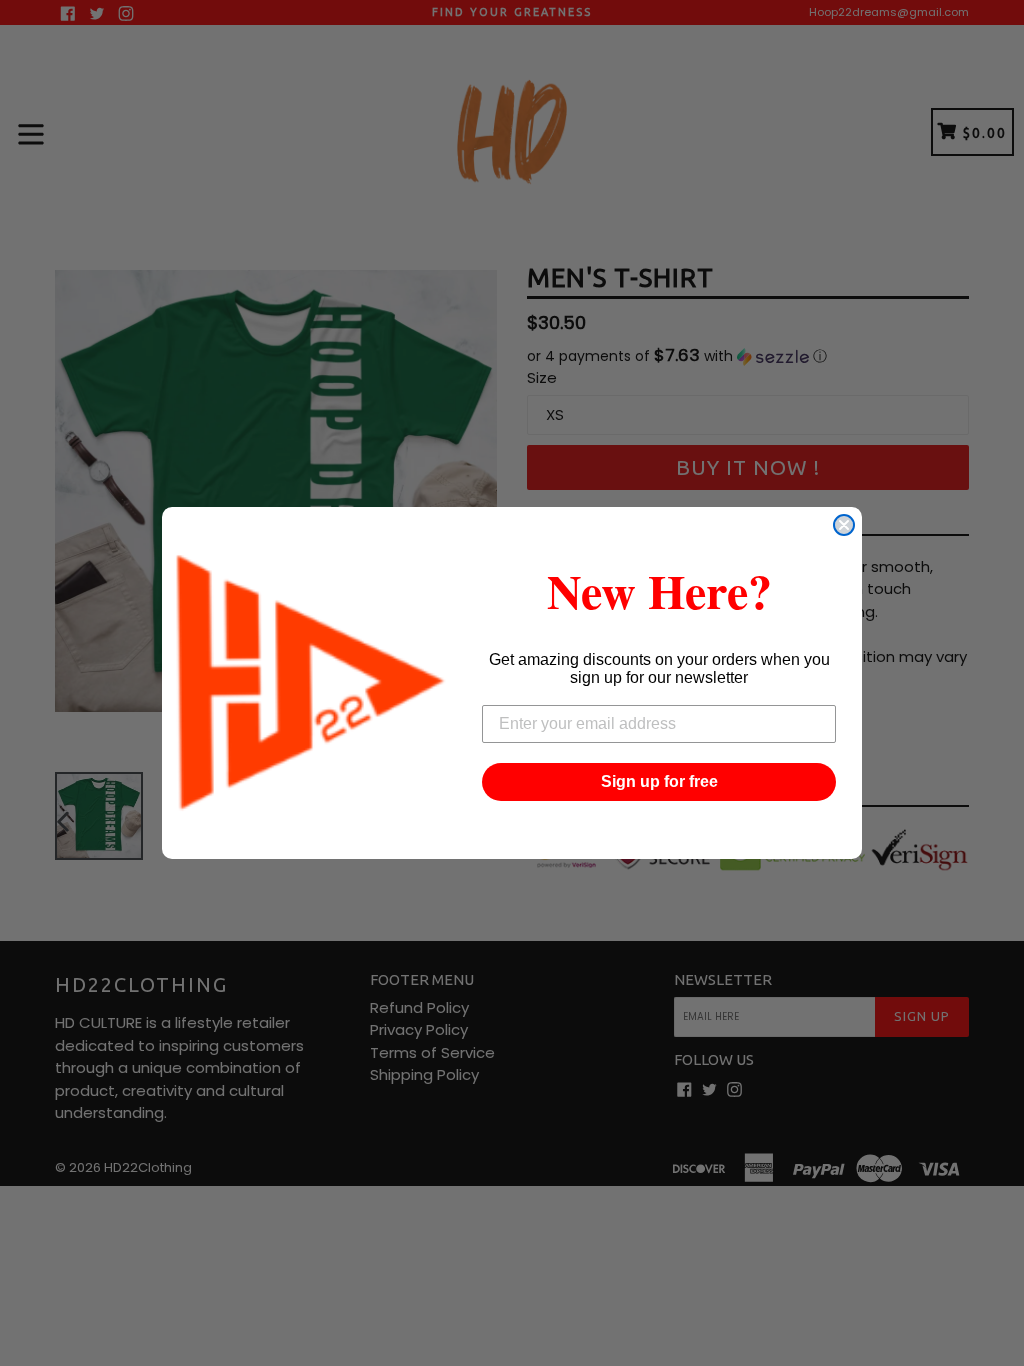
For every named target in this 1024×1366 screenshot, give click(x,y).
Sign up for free (659, 781)
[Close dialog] (844, 525)
